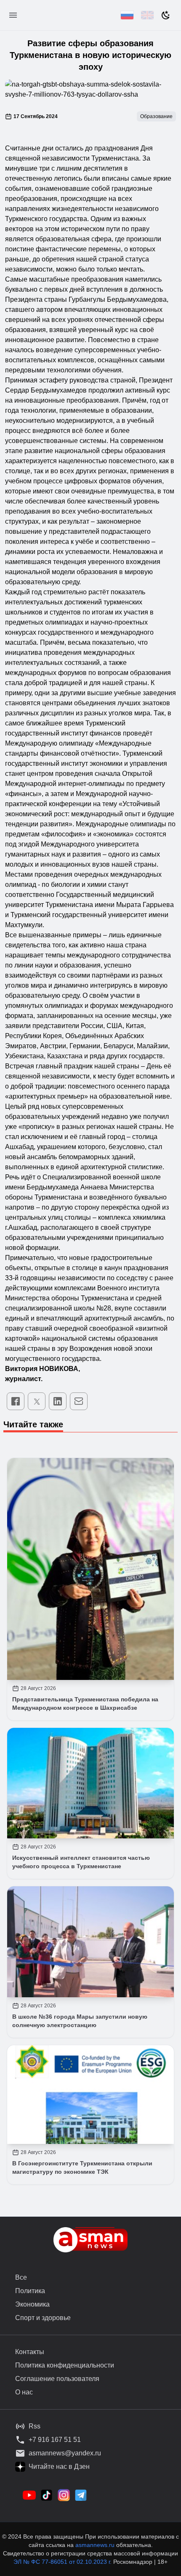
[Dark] (166, 15)
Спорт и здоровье (43, 2318)
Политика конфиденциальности (65, 2365)
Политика (30, 2291)
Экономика (32, 2304)
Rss (35, 2426)
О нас (24, 2392)
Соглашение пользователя (57, 2379)
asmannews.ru (95, 2545)
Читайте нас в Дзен (59, 2467)
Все (21, 2277)
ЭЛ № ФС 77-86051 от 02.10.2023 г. (63, 2562)
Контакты (30, 2352)
